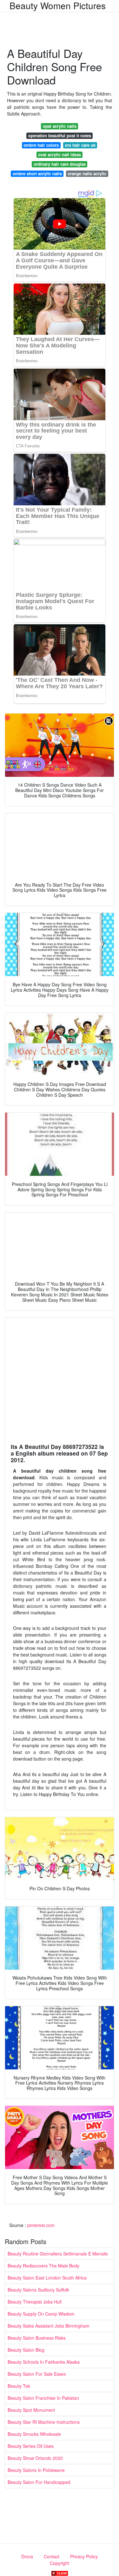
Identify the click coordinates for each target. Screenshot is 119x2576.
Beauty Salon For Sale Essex (37, 2374)
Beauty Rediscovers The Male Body (43, 2266)
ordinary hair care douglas (60, 164)
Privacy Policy (84, 2556)
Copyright (60, 2563)
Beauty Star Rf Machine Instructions (44, 2422)
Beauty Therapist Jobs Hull (35, 2302)
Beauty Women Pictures (58, 5)
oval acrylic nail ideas (60, 155)
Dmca (27, 2556)
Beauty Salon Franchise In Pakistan (43, 2398)
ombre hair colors (41, 145)
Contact (52, 2556)
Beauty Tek (19, 2386)
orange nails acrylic (87, 174)
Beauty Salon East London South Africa (47, 2278)
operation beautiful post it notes (60, 136)
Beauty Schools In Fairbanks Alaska (44, 2362)
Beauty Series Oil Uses (31, 2446)
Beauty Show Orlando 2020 (35, 2458)
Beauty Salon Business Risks (37, 2338)
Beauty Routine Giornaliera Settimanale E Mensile (58, 2254)
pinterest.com (41, 2225)
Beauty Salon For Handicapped (39, 2482)
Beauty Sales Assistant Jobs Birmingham (49, 2326)
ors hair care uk (80, 145)
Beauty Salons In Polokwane (36, 2470)
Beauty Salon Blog (26, 2350)
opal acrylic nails (60, 126)
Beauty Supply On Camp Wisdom (41, 2314)
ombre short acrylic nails (37, 174)
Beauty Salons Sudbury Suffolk (38, 2290)
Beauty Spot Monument (31, 2410)
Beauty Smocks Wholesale (34, 2434)
